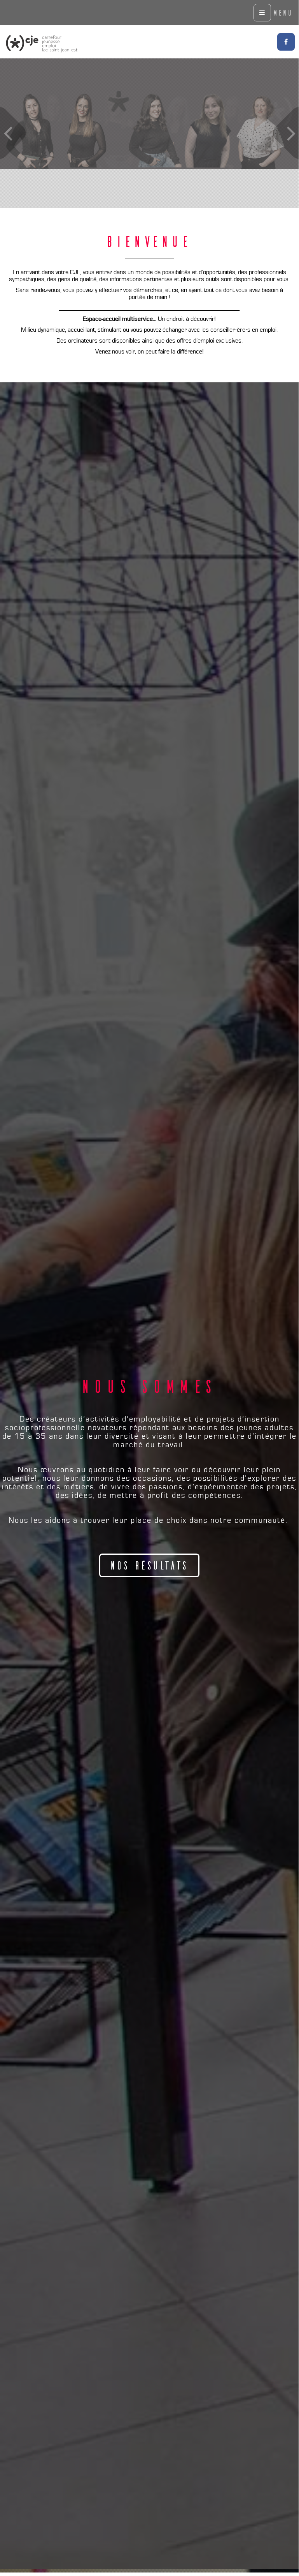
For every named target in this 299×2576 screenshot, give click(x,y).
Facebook (286, 42)
